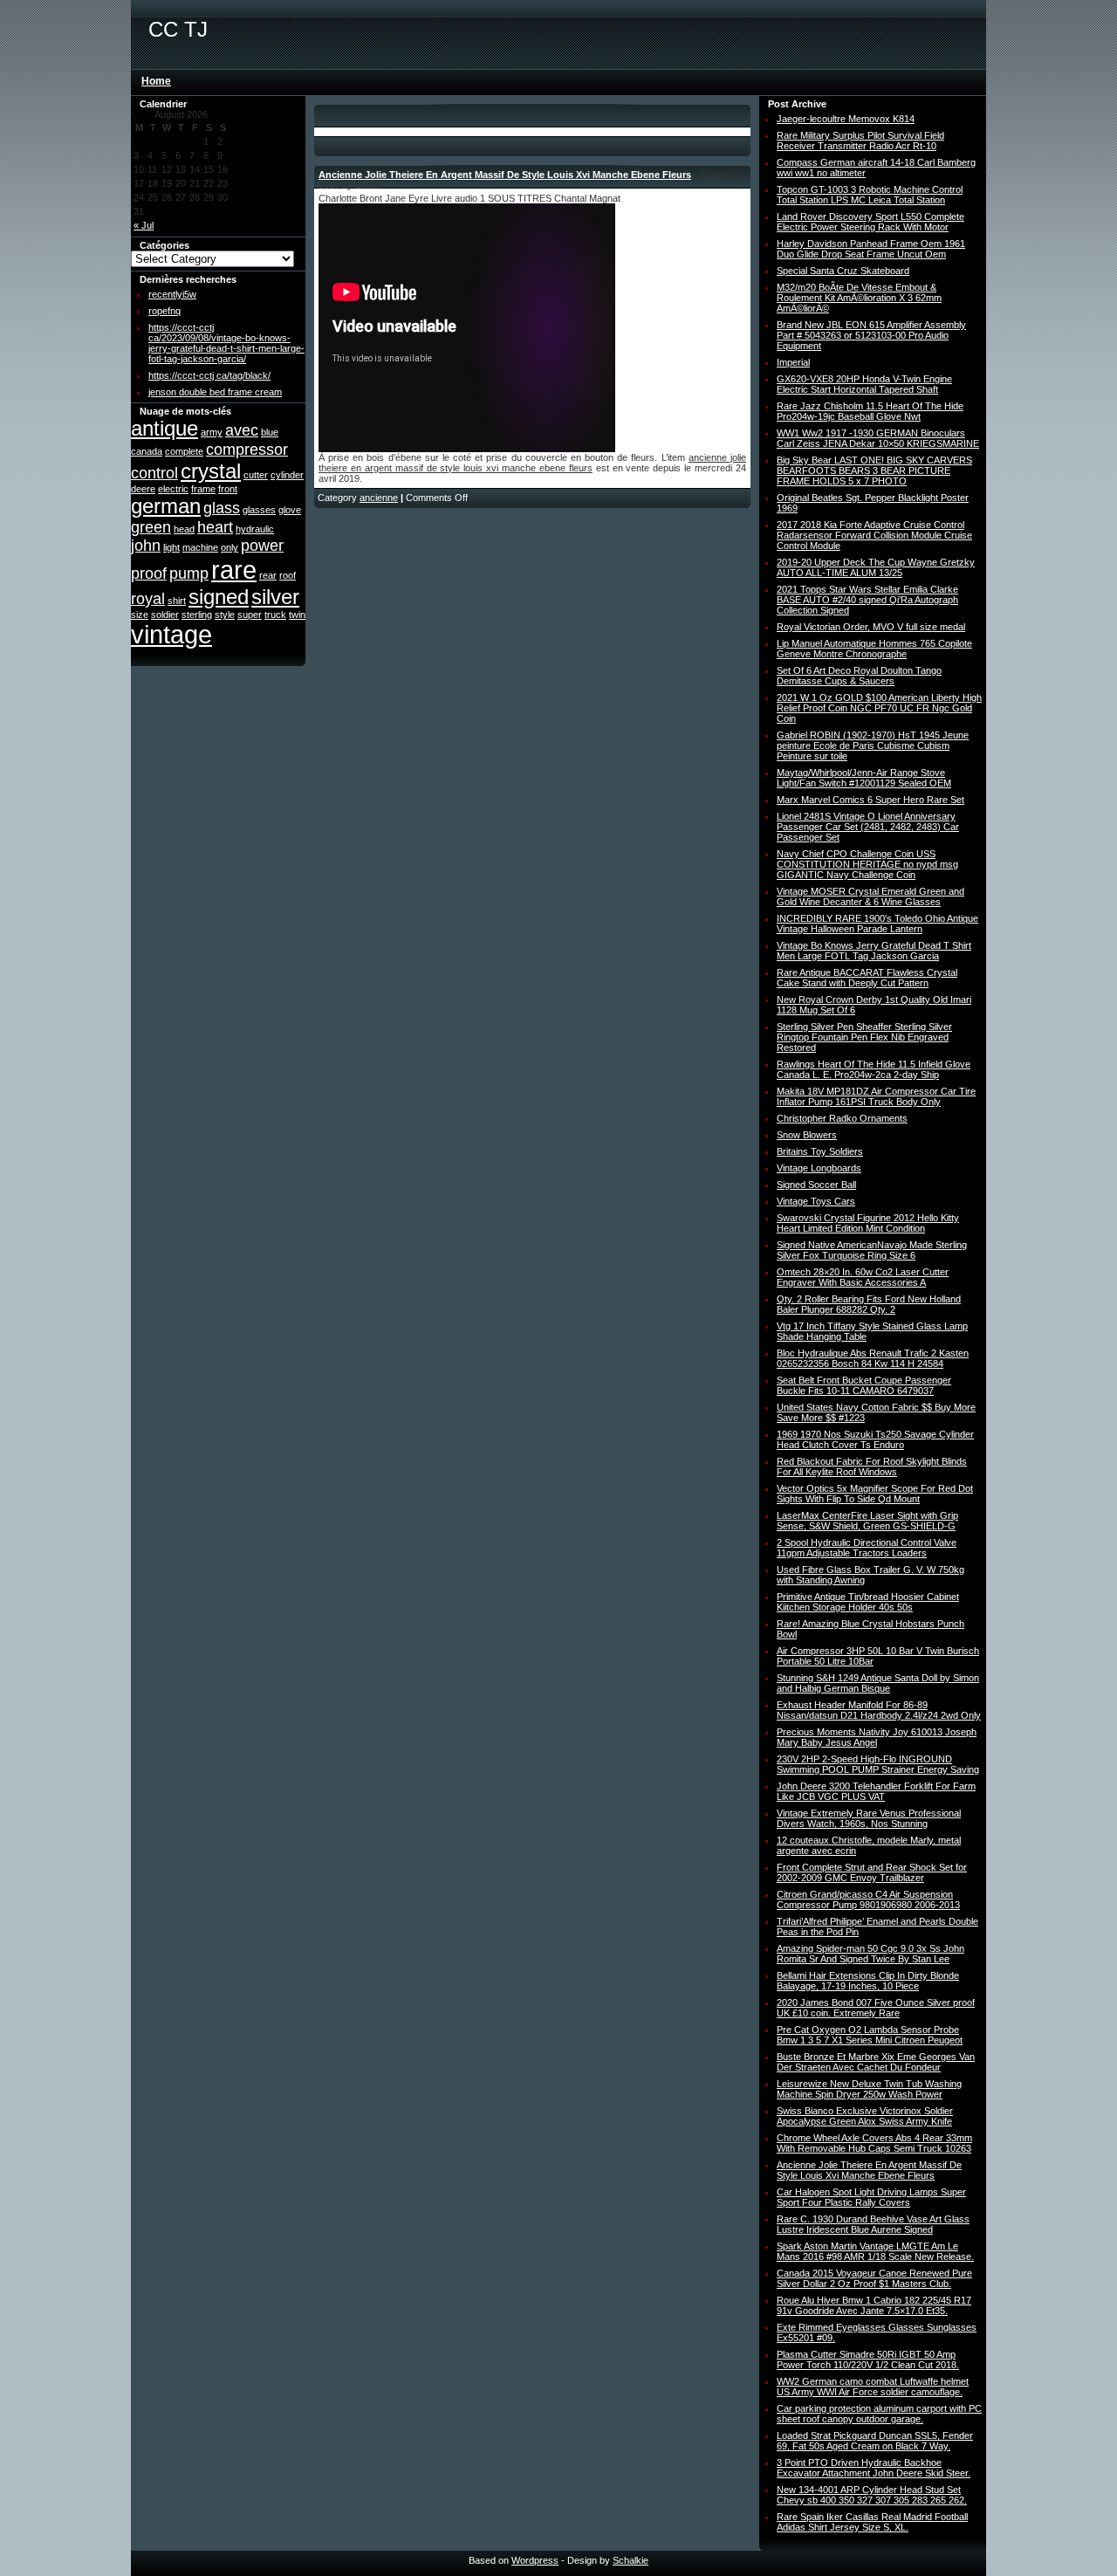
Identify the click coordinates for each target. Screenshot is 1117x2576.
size (140, 615)
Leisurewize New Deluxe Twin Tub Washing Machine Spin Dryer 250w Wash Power (869, 2089)
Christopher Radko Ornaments (842, 1118)
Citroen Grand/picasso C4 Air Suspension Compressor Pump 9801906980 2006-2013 (868, 1899)
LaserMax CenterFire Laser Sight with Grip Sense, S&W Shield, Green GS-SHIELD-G (867, 1521)
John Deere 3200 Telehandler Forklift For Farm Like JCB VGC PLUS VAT (876, 1791)
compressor (247, 450)
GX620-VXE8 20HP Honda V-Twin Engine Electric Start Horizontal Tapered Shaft (864, 384)
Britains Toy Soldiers (820, 1151)
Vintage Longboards (819, 1168)
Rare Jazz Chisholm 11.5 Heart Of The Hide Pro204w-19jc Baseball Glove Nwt (870, 411)
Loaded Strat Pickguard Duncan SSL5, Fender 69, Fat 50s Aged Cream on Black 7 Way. (875, 2441)
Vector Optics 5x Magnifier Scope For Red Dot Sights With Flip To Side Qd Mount (875, 1494)
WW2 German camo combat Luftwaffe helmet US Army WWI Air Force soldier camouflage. (873, 2387)
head (184, 529)
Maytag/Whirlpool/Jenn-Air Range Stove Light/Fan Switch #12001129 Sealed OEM (864, 778)
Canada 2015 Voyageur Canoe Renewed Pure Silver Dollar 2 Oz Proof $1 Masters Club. (874, 2278)
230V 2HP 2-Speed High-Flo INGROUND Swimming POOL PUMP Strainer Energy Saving (878, 1764)
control (154, 473)
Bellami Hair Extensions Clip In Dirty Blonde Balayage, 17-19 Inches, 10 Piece (868, 1981)
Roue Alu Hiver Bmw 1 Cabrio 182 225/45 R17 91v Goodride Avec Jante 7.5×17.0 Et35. (874, 2305)
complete (184, 451)
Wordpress (535, 2560)
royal (148, 599)
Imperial (793, 362)
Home (156, 81)
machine (200, 547)
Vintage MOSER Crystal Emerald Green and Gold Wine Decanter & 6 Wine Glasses (870, 896)
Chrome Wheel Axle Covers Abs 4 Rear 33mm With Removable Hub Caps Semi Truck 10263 (874, 2143)
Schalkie (630, 2560)
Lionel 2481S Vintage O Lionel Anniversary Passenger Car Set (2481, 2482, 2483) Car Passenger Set (868, 827)
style (225, 615)
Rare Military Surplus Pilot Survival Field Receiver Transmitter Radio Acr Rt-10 (860, 141)
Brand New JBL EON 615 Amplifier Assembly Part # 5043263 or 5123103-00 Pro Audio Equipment (871, 335)
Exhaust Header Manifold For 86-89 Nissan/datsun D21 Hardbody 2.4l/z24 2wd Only (879, 1710)
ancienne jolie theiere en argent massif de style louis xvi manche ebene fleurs (532, 463)
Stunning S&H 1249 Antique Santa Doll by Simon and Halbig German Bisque (878, 1683)
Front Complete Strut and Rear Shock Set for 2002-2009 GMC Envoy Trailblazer (872, 1872)
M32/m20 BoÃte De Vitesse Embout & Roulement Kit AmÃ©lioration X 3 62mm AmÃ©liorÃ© (859, 298)
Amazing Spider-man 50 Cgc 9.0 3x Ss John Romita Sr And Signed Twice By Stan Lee (870, 1954)
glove (290, 510)
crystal (211, 471)
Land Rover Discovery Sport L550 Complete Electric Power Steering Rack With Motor (870, 222)
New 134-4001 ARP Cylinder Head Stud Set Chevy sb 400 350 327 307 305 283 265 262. (872, 2495)
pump (189, 574)
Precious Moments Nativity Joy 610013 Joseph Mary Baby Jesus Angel (877, 1737)
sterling (197, 615)
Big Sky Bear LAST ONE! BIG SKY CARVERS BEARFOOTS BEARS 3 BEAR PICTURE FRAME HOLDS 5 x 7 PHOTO (874, 471)
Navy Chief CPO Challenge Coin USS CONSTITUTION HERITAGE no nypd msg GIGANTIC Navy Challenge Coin (867, 864)
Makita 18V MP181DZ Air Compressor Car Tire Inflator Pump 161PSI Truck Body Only (876, 1096)
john (146, 546)
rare (234, 570)
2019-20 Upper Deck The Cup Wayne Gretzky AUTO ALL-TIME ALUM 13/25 (876, 567)
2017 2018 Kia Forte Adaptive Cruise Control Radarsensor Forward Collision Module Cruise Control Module (874, 535)
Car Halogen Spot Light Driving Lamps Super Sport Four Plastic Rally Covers (871, 2197)
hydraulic (255, 529)
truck (275, 615)
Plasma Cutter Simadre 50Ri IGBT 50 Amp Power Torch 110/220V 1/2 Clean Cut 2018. (868, 2360)
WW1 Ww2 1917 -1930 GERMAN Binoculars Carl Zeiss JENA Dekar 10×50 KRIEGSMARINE (878, 438)
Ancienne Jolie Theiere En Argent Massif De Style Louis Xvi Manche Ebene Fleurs (505, 175)
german (166, 506)
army (212, 432)
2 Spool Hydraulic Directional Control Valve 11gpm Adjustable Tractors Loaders (867, 1548)
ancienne (379, 498)
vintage (171, 634)
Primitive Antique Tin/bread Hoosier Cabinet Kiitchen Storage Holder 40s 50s (868, 1602)
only (230, 547)
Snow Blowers (807, 1135)
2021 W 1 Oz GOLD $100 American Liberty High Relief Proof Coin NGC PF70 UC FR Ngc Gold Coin (879, 708)
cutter (256, 475)
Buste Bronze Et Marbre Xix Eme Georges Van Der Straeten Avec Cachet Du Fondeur (876, 2062)
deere (143, 489)
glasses (259, 510)
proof (149, 574)
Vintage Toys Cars (816, 1201)
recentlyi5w (172, 294)
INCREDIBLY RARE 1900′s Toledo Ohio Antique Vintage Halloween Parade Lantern (877, 924)
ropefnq (164, 311)
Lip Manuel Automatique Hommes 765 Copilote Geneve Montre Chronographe (874, 649)
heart (215, 527)
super (250, 615)
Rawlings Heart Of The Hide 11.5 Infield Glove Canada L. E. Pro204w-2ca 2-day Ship (874, 1069)
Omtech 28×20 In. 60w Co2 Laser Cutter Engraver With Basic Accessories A (863, 1277)
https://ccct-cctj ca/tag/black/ (209, 375)
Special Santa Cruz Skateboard (843, 271)
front (228, 489)
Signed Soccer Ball (816, 1185)
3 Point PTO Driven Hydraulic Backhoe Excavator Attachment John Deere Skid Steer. (874, 2468)
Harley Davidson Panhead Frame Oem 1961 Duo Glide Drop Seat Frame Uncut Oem (871, 249)
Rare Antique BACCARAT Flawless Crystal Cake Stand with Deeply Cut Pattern (867, 978)
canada (147, 451)
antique (164, 428)
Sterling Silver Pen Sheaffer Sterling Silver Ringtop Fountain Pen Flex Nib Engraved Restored (864, 1037)
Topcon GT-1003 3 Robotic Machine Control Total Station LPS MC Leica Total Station (870, 195)
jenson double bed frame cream (215, 392)
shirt (177, 601)
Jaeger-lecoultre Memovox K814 (846, 119)
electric (173, 489)
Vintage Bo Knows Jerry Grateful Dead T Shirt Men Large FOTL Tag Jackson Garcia (874, 951)
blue (270, 432)
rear (268, 575)
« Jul (144, 225)
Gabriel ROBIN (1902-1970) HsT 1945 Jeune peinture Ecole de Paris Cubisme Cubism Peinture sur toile (873, 745)
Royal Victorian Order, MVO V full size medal (871, 627)
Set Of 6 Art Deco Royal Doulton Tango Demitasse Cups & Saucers (859, 676)
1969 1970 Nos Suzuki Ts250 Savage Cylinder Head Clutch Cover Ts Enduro (875, 1439)
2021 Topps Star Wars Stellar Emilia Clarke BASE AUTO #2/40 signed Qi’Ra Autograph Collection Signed (867, 600)
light (171, 547)
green (151, 527)
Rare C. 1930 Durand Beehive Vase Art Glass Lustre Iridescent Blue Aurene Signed (873, 2224)
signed (219, 597)
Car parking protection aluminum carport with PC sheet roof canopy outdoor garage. (879, 2414)
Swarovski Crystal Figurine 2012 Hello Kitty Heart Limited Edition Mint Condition (868, 1223)
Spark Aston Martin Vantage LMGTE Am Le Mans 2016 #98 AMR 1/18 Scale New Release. (875, 2251)
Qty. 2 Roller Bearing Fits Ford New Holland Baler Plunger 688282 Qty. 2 (869, 1304)
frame (203, 489)
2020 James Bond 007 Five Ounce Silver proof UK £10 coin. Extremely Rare (876, 2008)
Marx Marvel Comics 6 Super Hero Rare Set (870, 800)
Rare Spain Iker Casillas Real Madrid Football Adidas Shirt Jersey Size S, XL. (872, 2522)
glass (222, 508)
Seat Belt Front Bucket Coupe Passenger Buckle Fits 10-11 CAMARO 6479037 (864, 1385)
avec (242, 430)
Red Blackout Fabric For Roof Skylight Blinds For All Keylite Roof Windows (872, 1467)
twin (297, 615)
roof (288, 575)
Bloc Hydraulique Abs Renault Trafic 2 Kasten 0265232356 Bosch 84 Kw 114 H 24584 (873, 1358)
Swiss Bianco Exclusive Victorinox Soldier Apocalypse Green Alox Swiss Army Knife (865, 2116)
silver (275, 597)
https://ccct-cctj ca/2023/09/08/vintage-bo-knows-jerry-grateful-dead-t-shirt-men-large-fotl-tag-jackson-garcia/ (226, 343)
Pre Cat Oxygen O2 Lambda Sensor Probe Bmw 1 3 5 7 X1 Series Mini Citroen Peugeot (870, 2035)
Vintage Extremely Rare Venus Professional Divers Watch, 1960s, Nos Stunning (869, 1818)
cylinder (287, 475)
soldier (165, 615)
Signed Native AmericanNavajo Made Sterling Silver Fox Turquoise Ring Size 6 (872, 1250)
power (262, 546)
